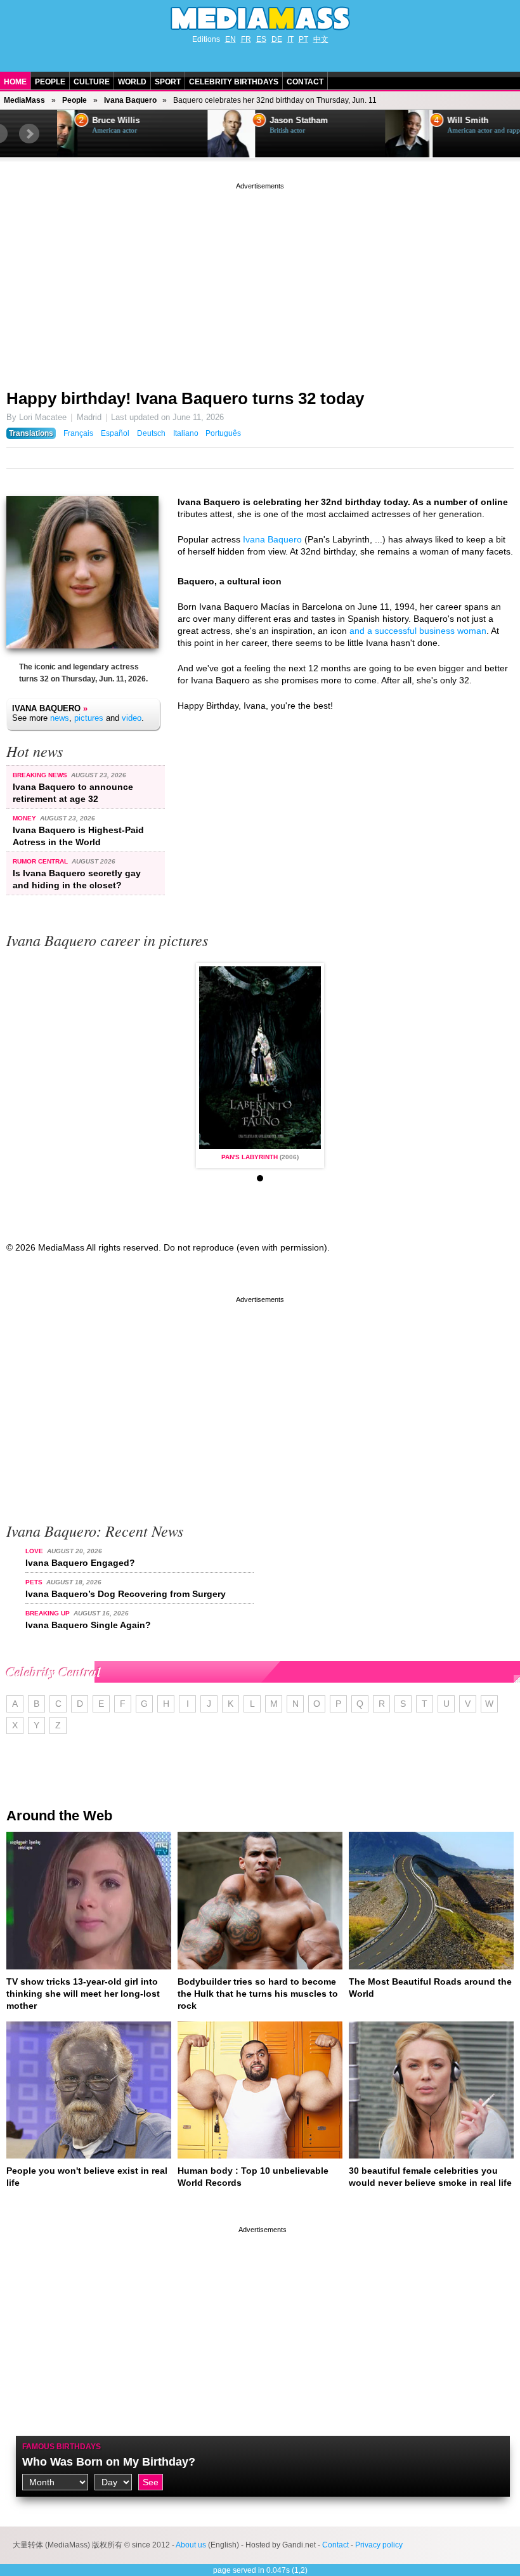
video (132, 718)
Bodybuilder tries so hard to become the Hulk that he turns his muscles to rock (258, 1994)
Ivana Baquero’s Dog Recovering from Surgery (126, 1594)
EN (231, 39)
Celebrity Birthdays (234, 82)
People (50, 82)
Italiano (186, 433)
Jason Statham (148, 121)
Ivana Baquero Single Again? (88, 1625)
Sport (168, 82)
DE (277, 39)
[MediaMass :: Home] (260, 18)
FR (246, 39)
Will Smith (317, 121)
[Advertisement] (260, 281)
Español (115, 433)
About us (191, 2545)
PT (303, 39)
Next (29, 134)
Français (78, 433)
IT (290, 39)
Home (15, 82)
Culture (92, 82)
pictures (89, 718)
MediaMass (24, 100)
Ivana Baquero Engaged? (80, 1563)
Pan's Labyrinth (250, 1157)
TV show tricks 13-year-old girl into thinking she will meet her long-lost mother (83, 1994)
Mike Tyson (497, 121)
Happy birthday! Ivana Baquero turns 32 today (185, 398)
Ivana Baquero (130, 100)
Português (223, 433)
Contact (305, 82)
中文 (321, 39)
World (132, 82)
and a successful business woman (418, 631)
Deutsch (151, 433)
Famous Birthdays (62, 2447)
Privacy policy (379, 2545)
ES (261, 39)
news (60, 718)
